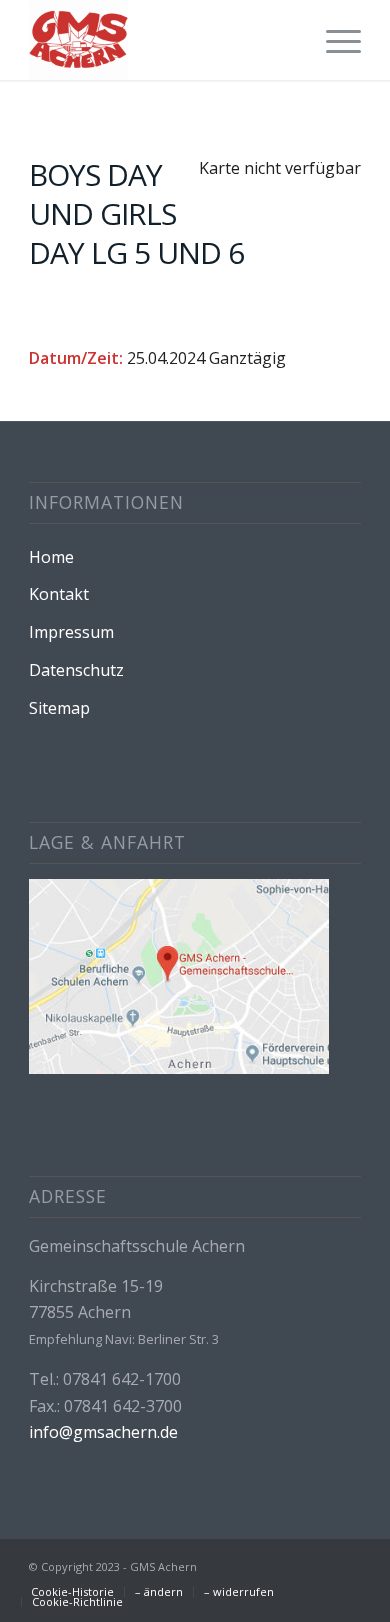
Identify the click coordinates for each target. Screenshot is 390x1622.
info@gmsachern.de (103, 1432)
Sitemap (59, 708)
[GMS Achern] (161, 40)
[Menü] (333, 40)
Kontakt (59, 594)
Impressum (71, 632)
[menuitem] (333, 40)
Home (51, 557)
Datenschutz (76, 670)
